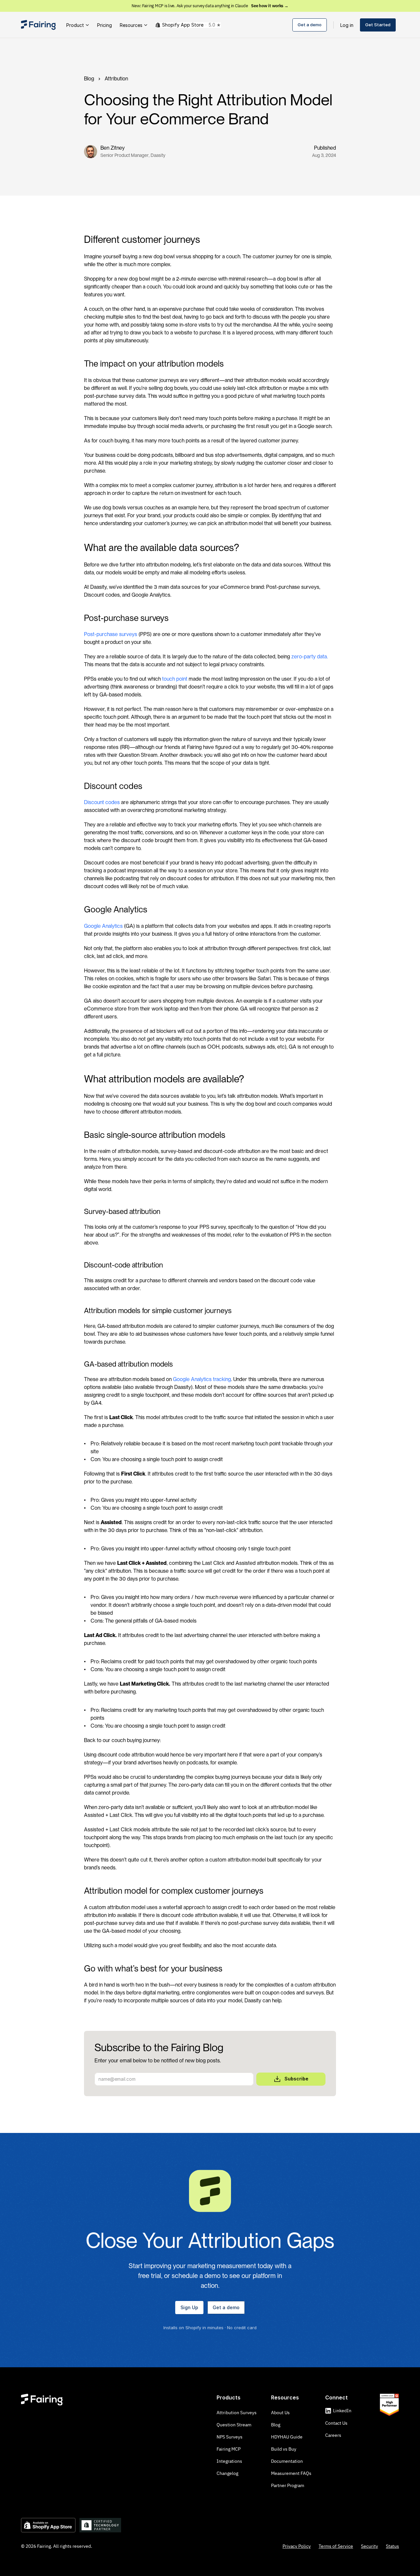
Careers (333, 2435)
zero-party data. (310, 657)
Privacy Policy (297, 2546)
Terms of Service (336, 2546)
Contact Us (336, 2423)
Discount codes (102, 802)
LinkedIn (342, 2411)
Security (369, 2546)
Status (392, 2546)
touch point (175, 679)
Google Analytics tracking (202, 1379)
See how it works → (270, 6)
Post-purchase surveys (111, 634)
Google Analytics (103, 926)
